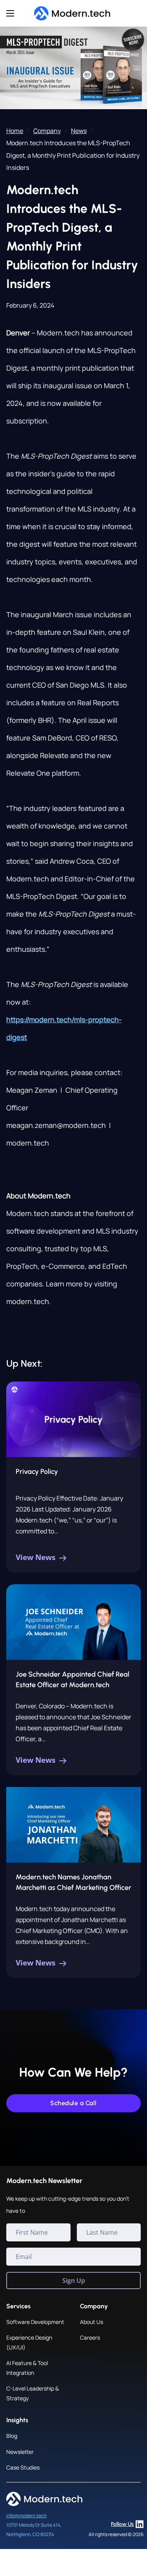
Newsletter (20, 2452)
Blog (12, 2436)
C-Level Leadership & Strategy (33, 2393)
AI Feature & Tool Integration (27, 2368)
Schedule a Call (73, 2103)
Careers (90, 2337)
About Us (92, 2322)
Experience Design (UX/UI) (29, 2342)
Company (47, 131)
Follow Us (122, 2524)
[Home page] (73, 14)
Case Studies (23, 2467)
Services (18, 2306)
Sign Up (74, 2281)
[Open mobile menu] (10, 13)
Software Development (35, 2322)
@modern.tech (31, 2516)
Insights (17, 2420)
